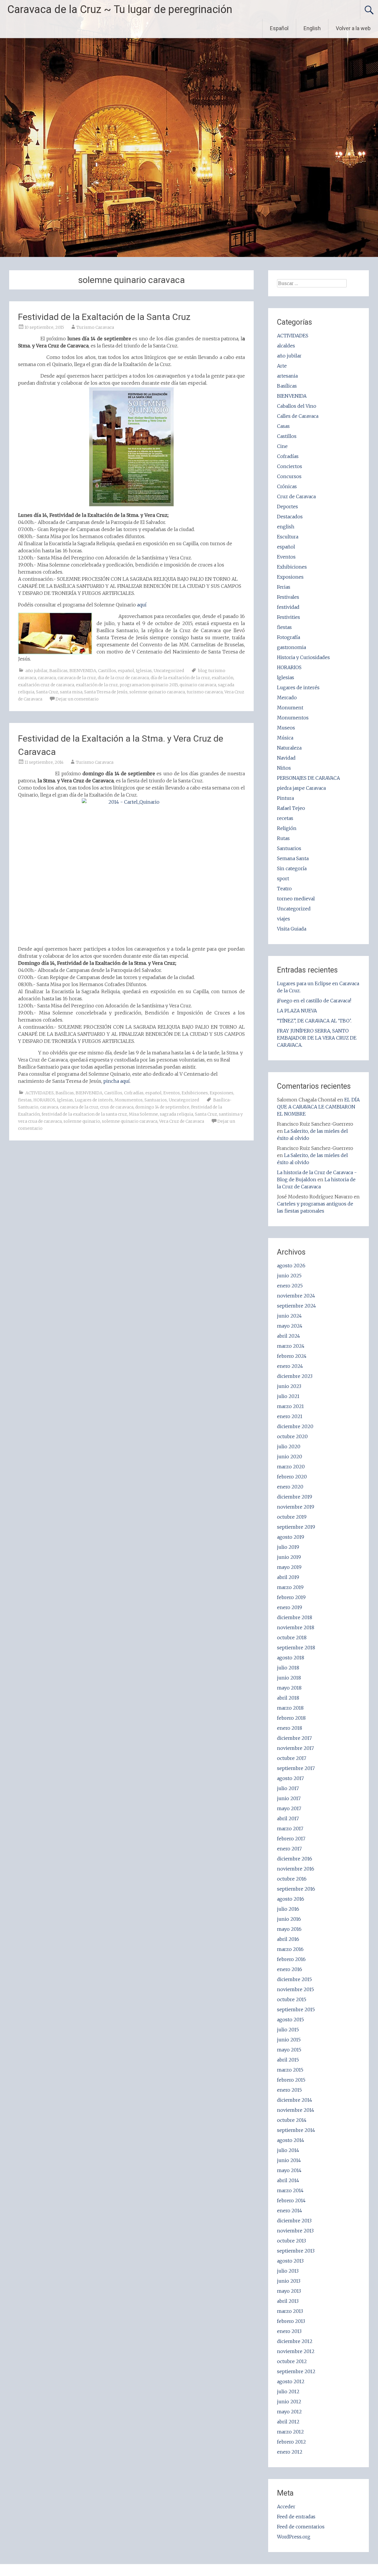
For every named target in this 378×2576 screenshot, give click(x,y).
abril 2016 (288, 1939)
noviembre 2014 (296, 2110)
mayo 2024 (290, 1326)
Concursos (289, 476)
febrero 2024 (292, 1356)
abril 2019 (288, 1577)
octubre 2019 (292, 1517)
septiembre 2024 (296, 1306)
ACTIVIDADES (40, 1093)
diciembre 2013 (294, 2221)
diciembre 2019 (295, 1497)
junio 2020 (290, 1457)
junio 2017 (289, 1798)
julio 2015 (288, 2030)
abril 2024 (289, 1336)
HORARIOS (44, 1100)
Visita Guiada (292, 929)
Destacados (290, 517)
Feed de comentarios (301, 2527)
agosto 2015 (290, 2020)
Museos (286, 728)
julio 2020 (289, 1446)
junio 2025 (289, 1276)
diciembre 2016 (295, 1859)
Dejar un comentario (77, 699)
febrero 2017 (291, 1839)
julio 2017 (288, 1788)
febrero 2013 (291, 2321)
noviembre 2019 (296, 1507)
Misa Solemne (143, 1114)
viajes (283, 919)
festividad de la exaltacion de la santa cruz (84, 1114)
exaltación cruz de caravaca (46, 685)
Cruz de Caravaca (296, 496)
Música (285, 738)
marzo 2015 (290, 2070)
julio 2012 (288, 2391)
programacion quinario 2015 (149, 685)
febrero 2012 (291, 2442)
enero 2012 (290, 2452)
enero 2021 (290, 1416)
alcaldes (286, 346)
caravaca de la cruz (77, 678)
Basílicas (58, 671)
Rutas (283, 838)
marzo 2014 (290, 2190)
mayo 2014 (289, 2170)
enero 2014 (290, 2211)
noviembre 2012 (296, 2351)
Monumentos (129, 1100)
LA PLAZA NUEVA (297, 1011)
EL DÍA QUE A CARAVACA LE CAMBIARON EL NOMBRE (318, 1107)
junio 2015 (289, 2040)
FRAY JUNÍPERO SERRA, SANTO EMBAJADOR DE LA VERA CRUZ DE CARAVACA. (317, 1038)
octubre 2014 (292, 2120)
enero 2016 (290, 1969)
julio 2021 (288, 1396)
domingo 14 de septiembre (162, 1107)
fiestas (25, 1100)
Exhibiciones (195, 1093)
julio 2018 (288, 1668)
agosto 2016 (291, 1899)
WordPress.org (294, 2537)
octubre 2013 (291, 2241)
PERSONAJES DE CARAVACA (308, 778)
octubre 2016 (292, 1879)
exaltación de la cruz (97, 685)
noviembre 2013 (295, 2231)
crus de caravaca (117, 1107)
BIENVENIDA (83, 671)
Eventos (172, 1093)
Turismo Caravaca (95, 327)
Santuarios (156, 1100)
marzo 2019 (290, 1587)
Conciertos (290, 466)
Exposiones (221, 1093)
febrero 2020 (292, 1477)
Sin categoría (292, 868)
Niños (284, 768)
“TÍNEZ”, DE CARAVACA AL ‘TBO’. (314, 1021)
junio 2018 (289, 1678)
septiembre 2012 (296, 2371)
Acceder (286, 2507)
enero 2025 (290, 1286)
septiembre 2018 (296, 1648)
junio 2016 (289, 1919)
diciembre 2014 (295, 2100)
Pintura (285, 798)
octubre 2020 (292, 1436)
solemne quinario (82, 1121)
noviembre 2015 (295, 1989)
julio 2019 (288, 1547)
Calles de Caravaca (298, 416)
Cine (282, 446)
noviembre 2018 (296, 1627)
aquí (141, 605)
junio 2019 (289, 1557)
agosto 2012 (291, 2381)
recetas (285, 818)
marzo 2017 (290, 1829)
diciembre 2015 (294, 1979)
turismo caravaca (205, 692)
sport (283, 878)
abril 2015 (288, 2060)
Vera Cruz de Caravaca (182, 1121)
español (126, 671)
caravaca (47, 678)
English (312, 28)
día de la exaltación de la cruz (180, 678)
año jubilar (36, 671)
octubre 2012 (292, 2361)
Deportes (287, 507)
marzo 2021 (290, 1406)
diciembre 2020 (295, 1426)
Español (279, 28)
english (286, 527)
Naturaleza (289, 748)
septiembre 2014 (296, 2130)
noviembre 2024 (296, 1296)
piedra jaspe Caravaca (301, 788)
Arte (282, 366)
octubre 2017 (292, 1758)
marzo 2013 (290, 2311)
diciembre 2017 (294, 1738)
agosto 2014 (291, 2140)
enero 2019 (290, 1607)
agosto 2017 (290, 1778)
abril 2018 (288, 1698)
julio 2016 (288, 1909)
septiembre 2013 (296, 2251)
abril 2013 (288, 2301)
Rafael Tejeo (291, 808)
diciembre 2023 (295, 1376)
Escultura (288, 537)
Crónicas (287, 486)
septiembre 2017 (296, 1768)
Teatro (284, 889)
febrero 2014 (291, 2200)
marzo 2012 (290, 2432)
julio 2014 (288, 2150)
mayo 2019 (289, 1567)
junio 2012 (289, 2402)
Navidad (286, 758)
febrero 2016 (291, 1959)
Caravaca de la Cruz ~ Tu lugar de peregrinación (120, 9)
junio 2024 (289, 1316)
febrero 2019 (291, 1597)
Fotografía (289, 637)
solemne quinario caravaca (157, 692)
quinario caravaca (198, 685)
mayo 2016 (289, 1929)
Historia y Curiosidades (303, 657)
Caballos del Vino (297, 406)
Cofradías (134, 1093)
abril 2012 (288, 2422)
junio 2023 (289, 1386)
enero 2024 (290, 1366)
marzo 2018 (290, 1708)
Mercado (287, 698)
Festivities (289, 617)
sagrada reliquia (176, 1114)
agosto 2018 (291, 1658)
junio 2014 (289, 2160)
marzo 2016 (290, 1949)
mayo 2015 (289, 2050)
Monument (290, 708)
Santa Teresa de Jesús (106, 692)
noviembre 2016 (296, 1869)
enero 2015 (289, 2090)
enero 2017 (289, 1849)
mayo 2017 (289, 1808)
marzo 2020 (291, 1467)
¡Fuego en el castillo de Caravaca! (314, 1001)
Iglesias (144, 671)
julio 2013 (288, 2271)
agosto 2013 (290, 2261)
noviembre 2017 (295, 1748)
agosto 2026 (291, 1266)
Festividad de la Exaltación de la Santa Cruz (104, 317)
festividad (288, 607)
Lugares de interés (94, 1100)
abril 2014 (288, 2180)
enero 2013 (289, 2331)
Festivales (288, 597)
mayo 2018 (289, 1688)
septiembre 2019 (296, 1527)
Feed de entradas (296, 2517)
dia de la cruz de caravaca (123, 678)
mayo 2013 (289, 2291)
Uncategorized (169, 671)
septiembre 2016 (296, 1889)
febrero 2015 (291, 2080)
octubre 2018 (292, 1637)
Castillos (107, 671)
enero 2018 (290, 1728)
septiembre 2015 (296, 2009)
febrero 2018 (291, 1718)
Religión (287, 828)
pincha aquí (117, 1081)
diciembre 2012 (295, 2341)
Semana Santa (293, 858)
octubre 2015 (292, 1999)
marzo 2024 (291, 1346)
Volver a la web (353, 28)
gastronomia (291, 647)
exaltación (223, 678)
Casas (283, 426)
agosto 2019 (291, 1537)
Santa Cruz (47, 692)
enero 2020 (290, 1487)
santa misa (71, 692)
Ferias (284, 587)
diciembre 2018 (295, 1617)
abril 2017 (288, 1818)
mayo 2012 (289, 2412)
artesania (287, 376)
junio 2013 (289, 2281)
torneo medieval (296, 899)
